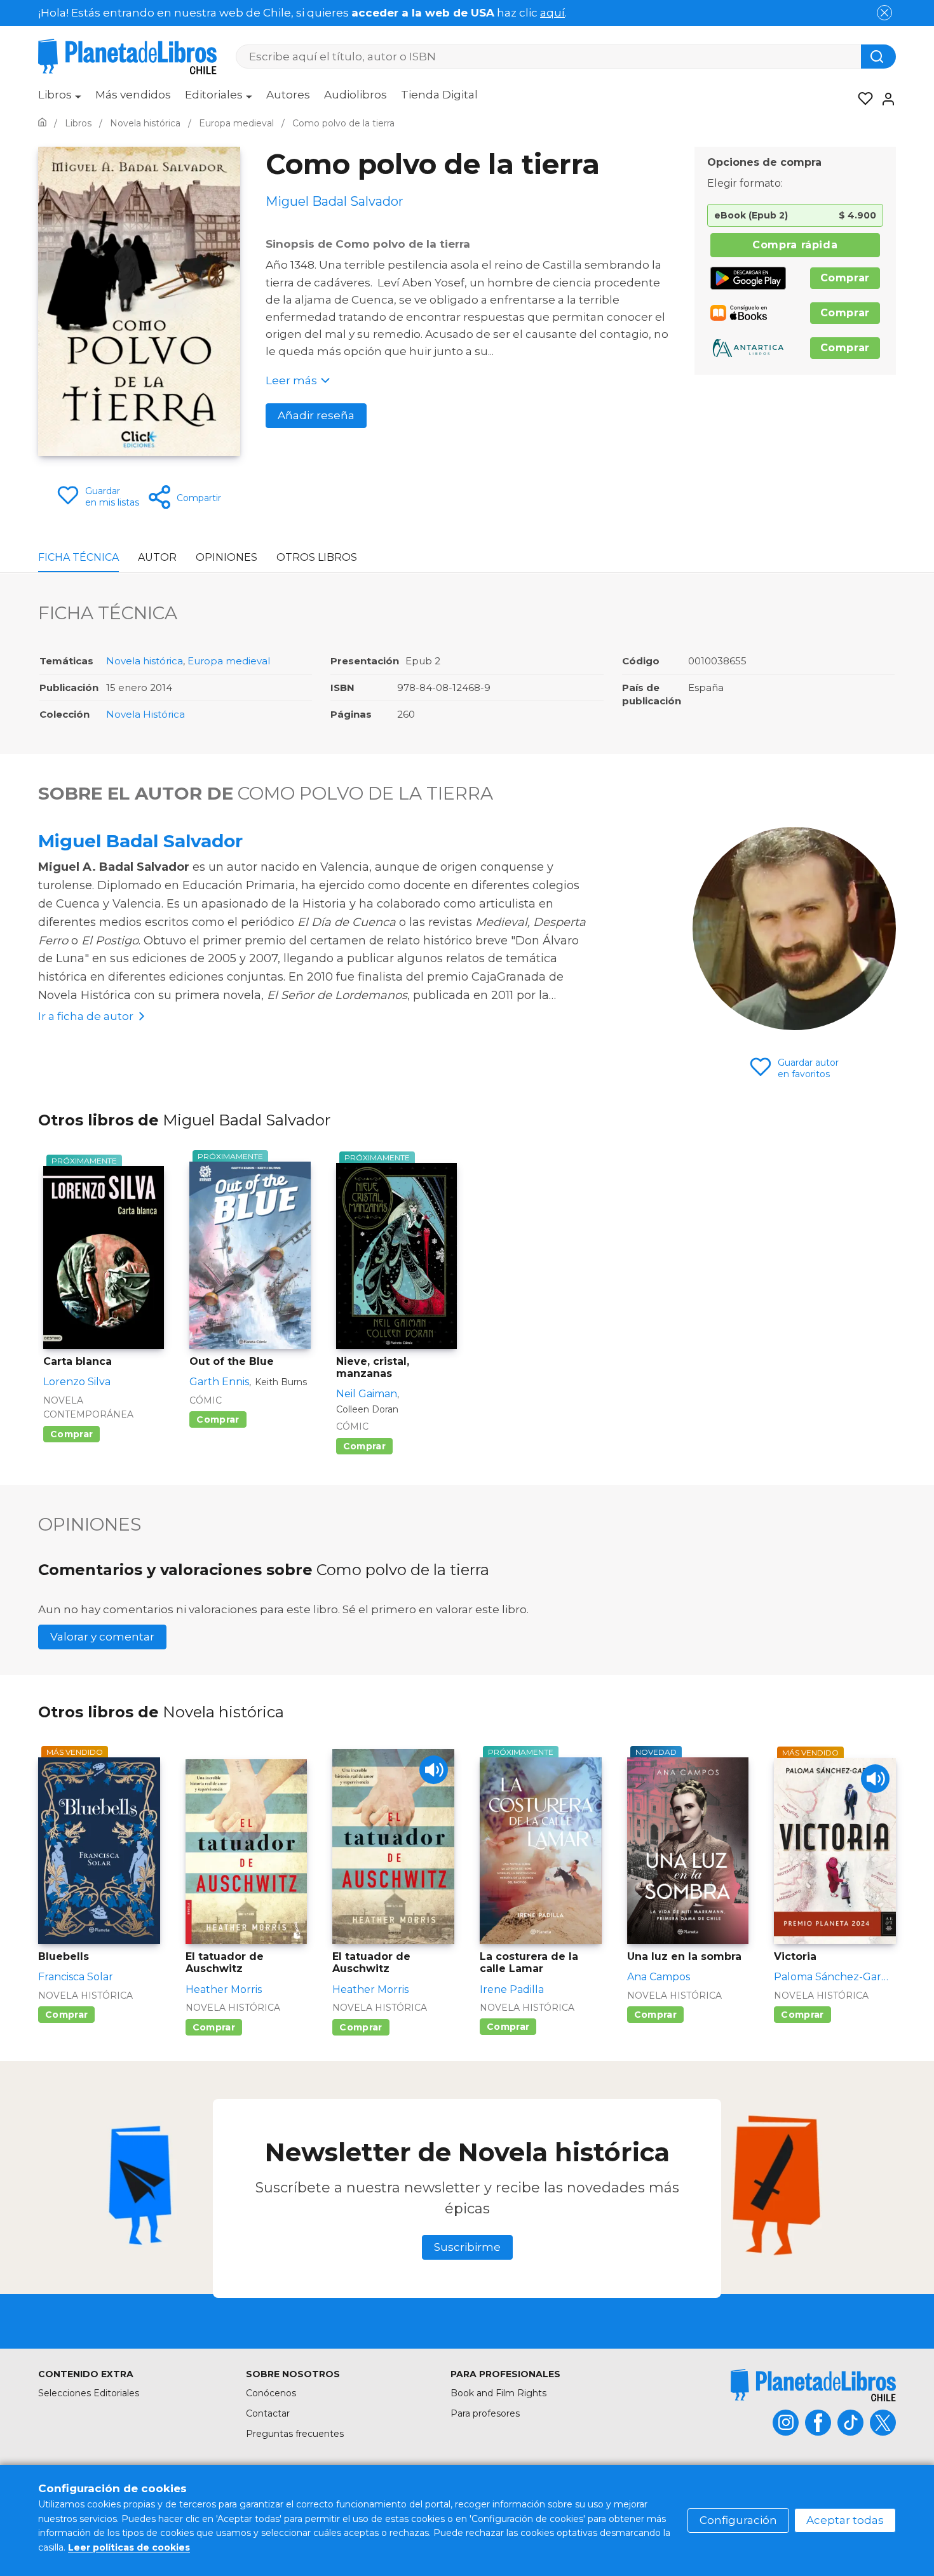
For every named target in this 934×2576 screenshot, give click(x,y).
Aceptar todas (845, 2520)
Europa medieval (229, 661)
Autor (157, 557)
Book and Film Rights (498, 2393)
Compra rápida (795, 245)
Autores (288, 95)
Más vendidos (133, 95)
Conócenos (271, 2393)
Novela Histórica (146, 714)
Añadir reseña (316, 415)
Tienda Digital (439, 95)
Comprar (845, 278)
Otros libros (317, 557)
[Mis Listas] (862, 99)
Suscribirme (467, 2247)
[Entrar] (884, 99)
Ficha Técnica (78, 557)
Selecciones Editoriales (89, 2393)
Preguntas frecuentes (295, 2434)
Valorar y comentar (102, 1637)
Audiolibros (355, 95)
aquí (552, 13)
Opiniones (227, 557)
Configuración (738, 2520)
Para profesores (485, 2413)
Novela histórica (145, 661)
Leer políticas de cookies (129, 2547)
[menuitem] (60, 99)
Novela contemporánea (88, 1407)
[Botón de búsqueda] (878, 57)
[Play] (434, 1770)
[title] (813, 2385)
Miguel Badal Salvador (140, 841)
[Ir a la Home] (42, 123)
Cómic (206, 1400)
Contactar (268, 2413)
